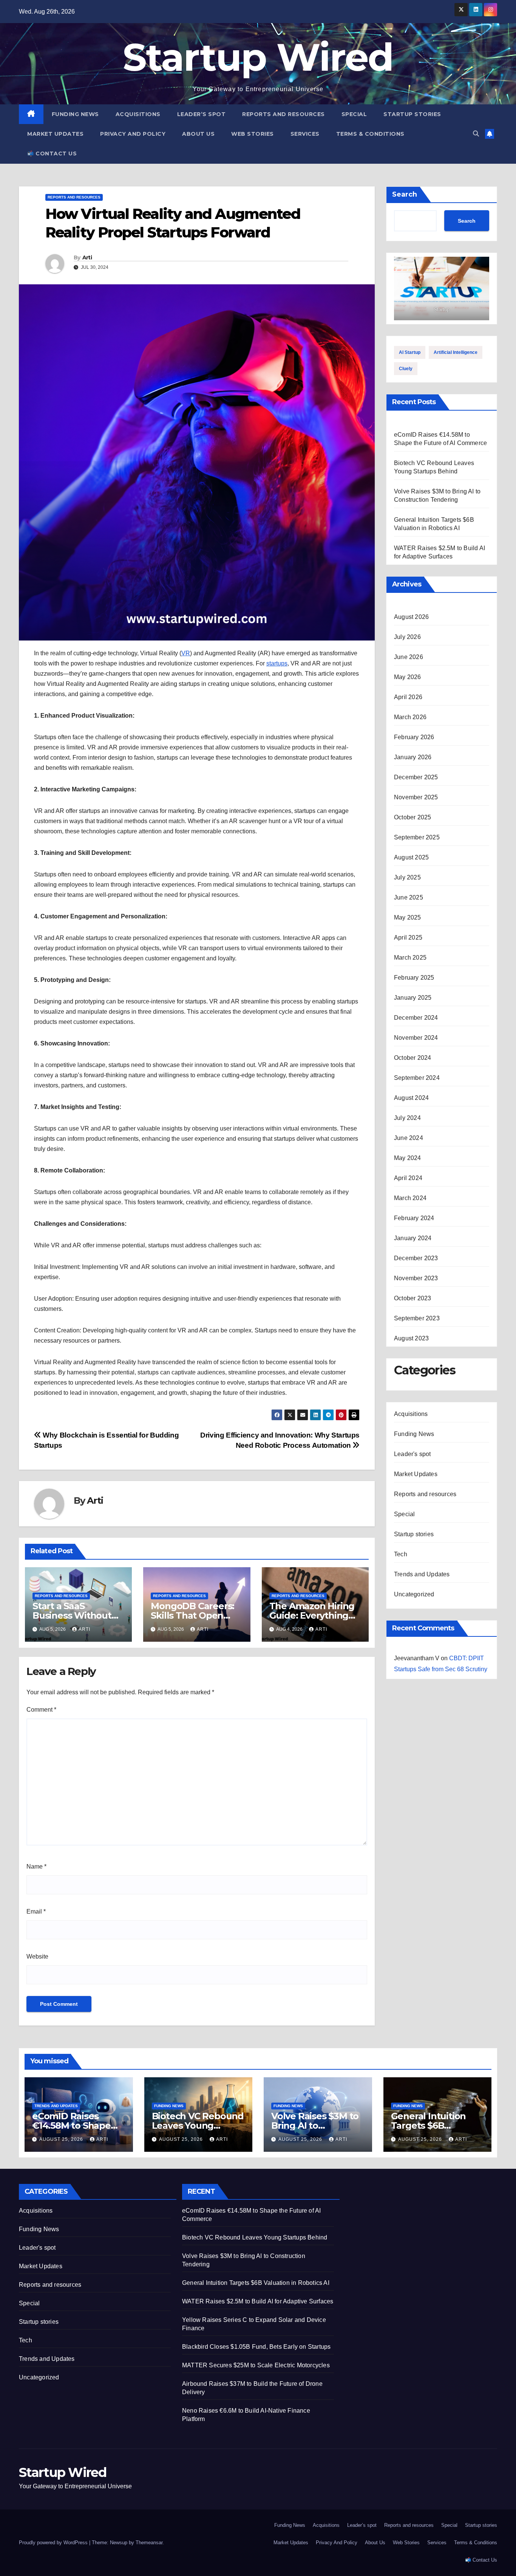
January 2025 (413, 998)
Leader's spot (412, 1454)
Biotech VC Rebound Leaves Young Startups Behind (198, 2125)
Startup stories (412, 114)
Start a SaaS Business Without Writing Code (72, 1615)
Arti (87, 257)
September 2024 (417, 1078)
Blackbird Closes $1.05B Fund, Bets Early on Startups (256, 2347)
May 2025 (408, 917)
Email (36, 1911)
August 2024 (411, 1098)
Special (354, 114)
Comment (41, 1710)
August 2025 (411, 857)
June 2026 (409, 657)
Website (37, 1956)
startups (277, 663)
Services (305, 134)
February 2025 (414, 978)
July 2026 (407, 637)
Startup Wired (258, 57)
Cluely (406, 369)
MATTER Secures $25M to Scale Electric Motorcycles (256, 2365)
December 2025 (416, 777)
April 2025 (408, 938)
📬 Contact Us (52, 154)
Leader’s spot (202, 114)
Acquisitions (138, 114)
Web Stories (253, 134)
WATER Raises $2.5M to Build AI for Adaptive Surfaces (258, 2301)
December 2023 (416, 1258)
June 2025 (409, 897)
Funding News (75, 114)
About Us (198, 134)
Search (405, 194)
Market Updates (55, 134)
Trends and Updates (422, 1574)
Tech (401, 1554)
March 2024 (410, 1198)
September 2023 (417, 1318)
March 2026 (410, 717)
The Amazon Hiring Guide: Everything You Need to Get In (312, 1615)
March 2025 (410, 958)
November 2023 (416, 1278)
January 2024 (413, 1238)
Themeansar (149, 2543)
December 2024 (416, 1018)
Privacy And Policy (133, 134)
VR (186, 653)
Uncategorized (414, 1594)
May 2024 (408, 1158)
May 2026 (408, 677)
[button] (476, 134)
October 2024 (412, 1058)
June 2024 (409, 1138)
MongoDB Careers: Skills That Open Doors (192, 1615)
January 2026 (413, 757)
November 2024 (416, 1038)
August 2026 (411, 617)
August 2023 (411, 1338)
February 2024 (414, 1218)
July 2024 (407, 1118)
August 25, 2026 (62, 2139)
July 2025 (407, 877)
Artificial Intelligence (456, 352)
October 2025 (412, 817)
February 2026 (414, 737)
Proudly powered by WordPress (54, 2543)
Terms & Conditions (370, 134)
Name (36, 1866)
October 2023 (412, 1298)
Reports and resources (283, 114)
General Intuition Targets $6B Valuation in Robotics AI (256, 2283)
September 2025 (417, 837)
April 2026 (408, 697)
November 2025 (416, 797)
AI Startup (410, 352)
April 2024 (408, 1178)
